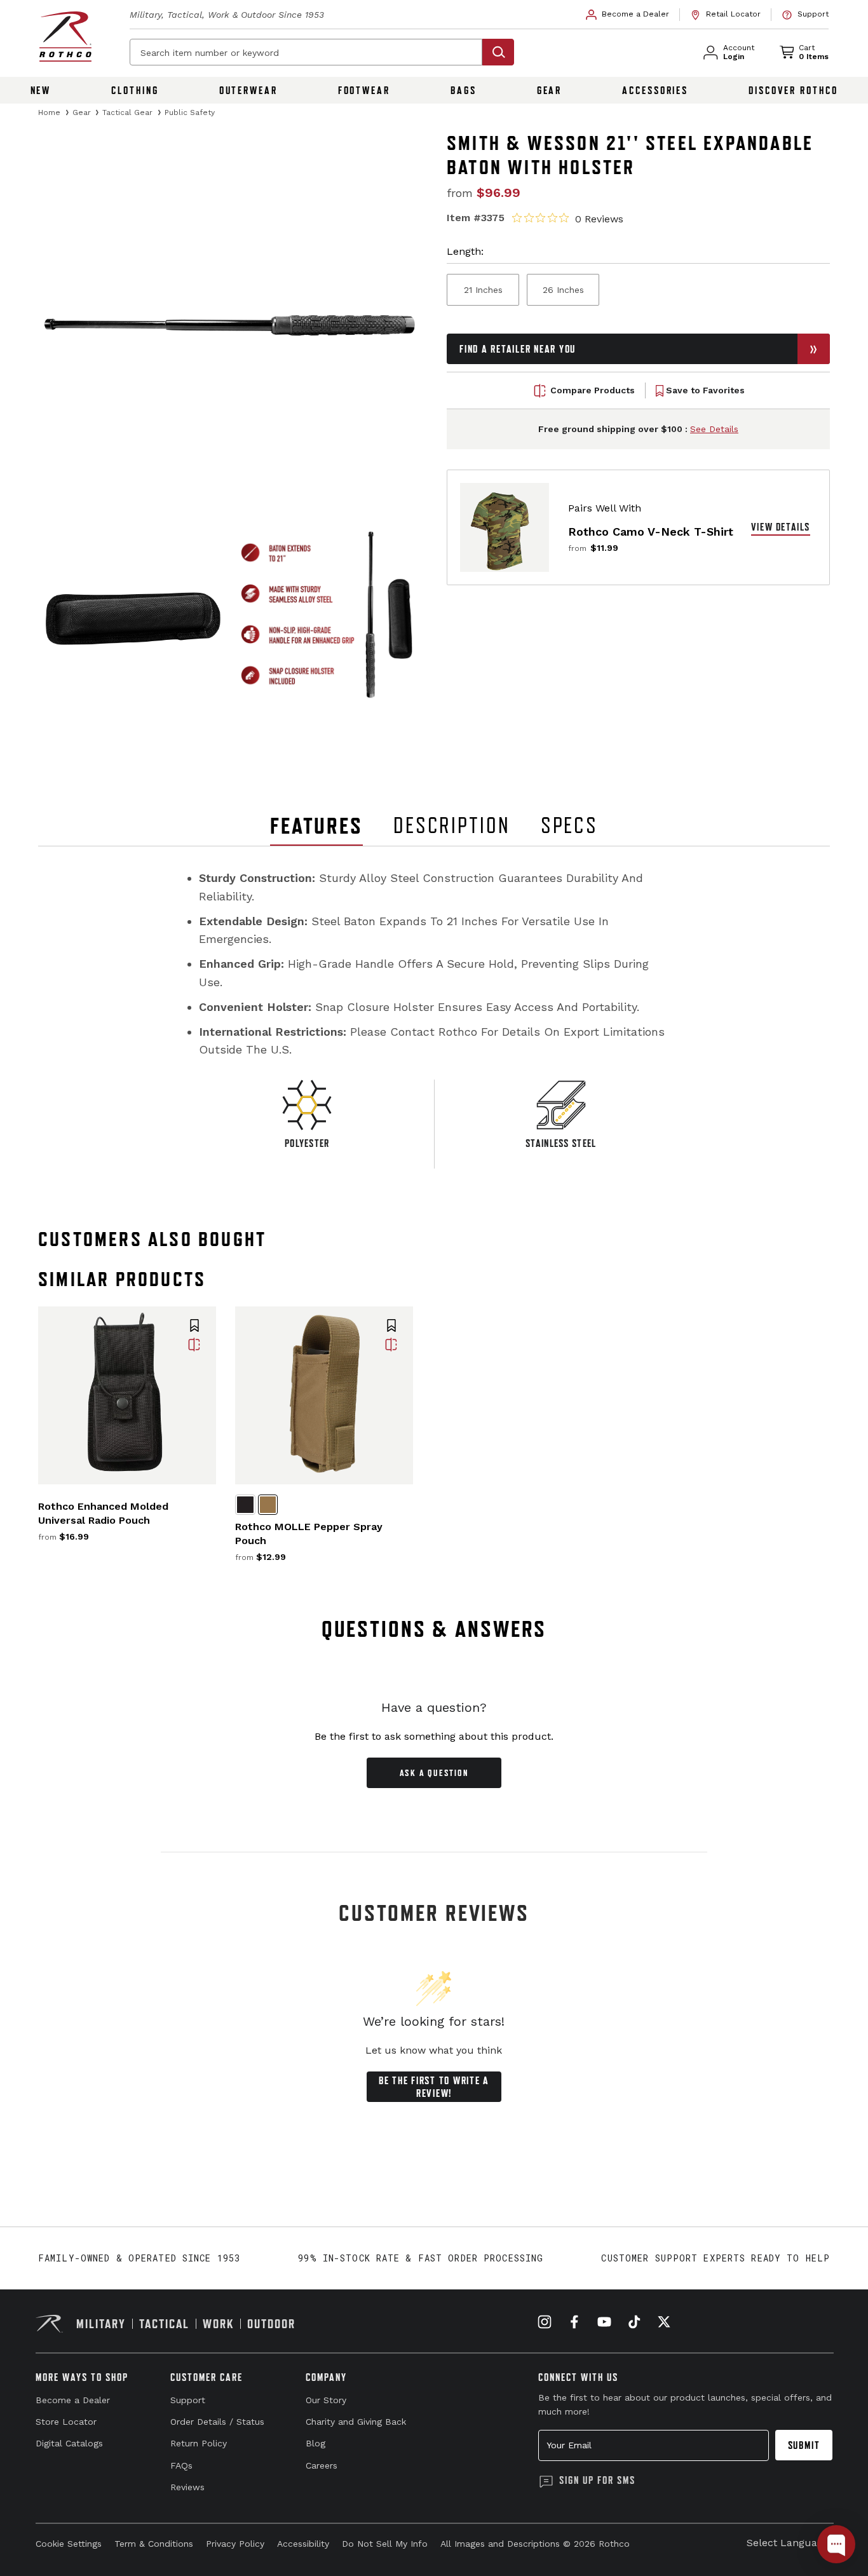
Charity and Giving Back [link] (356, 2422)
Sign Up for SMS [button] (597, 2480)
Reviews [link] (187, 2487)
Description (452, 825)
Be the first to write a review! (434, 2087)
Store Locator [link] (66, 2422)
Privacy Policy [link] (235, 2544)
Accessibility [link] (303, 2544)
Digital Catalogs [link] (69, 2443)
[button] (194, 1327)
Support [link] (188, 2400)
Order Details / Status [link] (217, 2422)
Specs (569, 825)
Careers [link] (322, 2465)
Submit (804, 2445)
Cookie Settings (69, 2544)
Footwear (364, 90)
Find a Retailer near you (518, 349)
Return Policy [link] (199, 2443)
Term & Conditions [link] (154, 2544)
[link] (628, 15)
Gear (550, 90)
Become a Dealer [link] (73, 2400)
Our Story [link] (326, 2400)
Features (316, 826)
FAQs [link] (181, 2465)
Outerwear (248, 90)
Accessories (655, 90)
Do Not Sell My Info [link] (385, 2544)
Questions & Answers (434, 1629)
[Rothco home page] (65, 37)
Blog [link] (315, 2443)
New (41, 90)
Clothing (135, 90)
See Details (714, 430)
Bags (464, 90)
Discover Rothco (793, 90)
